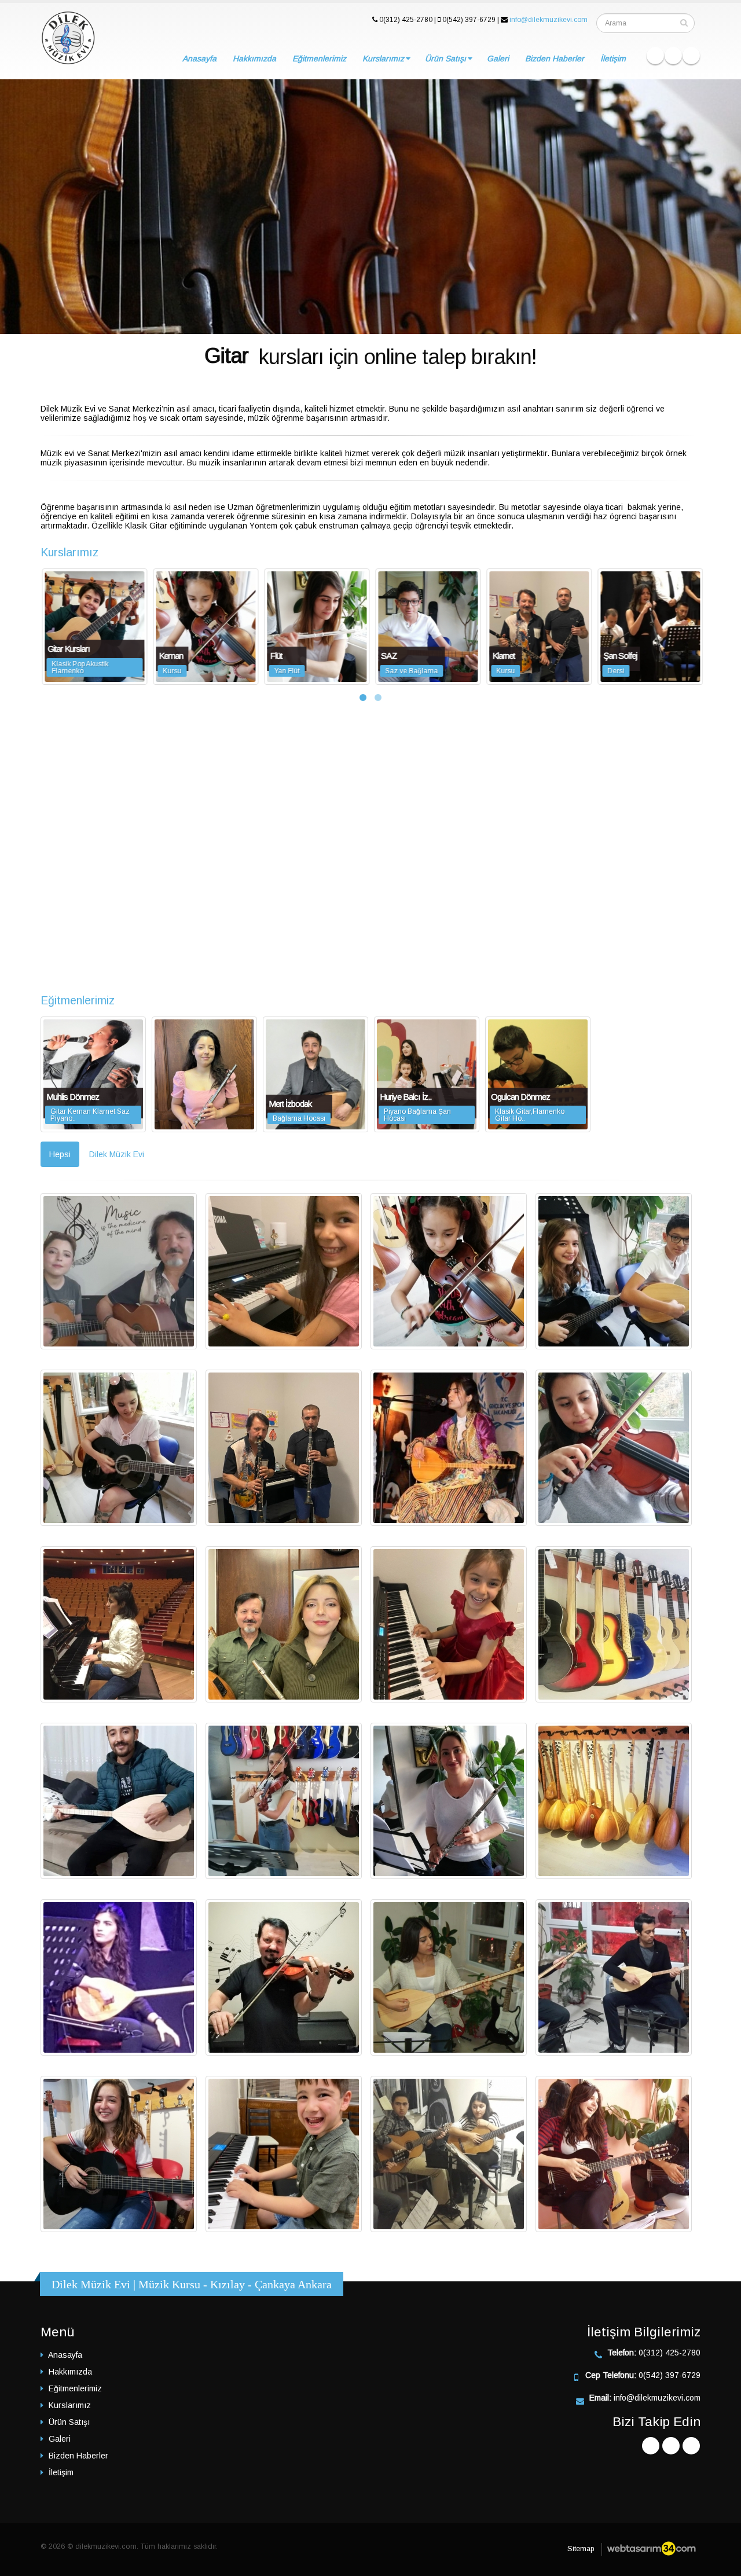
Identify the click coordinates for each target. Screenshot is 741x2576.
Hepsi (60, 1154)
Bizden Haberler (555, 58)
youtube (691, 56)
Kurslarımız (383, 58)
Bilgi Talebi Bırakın (280, 262)
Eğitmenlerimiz (319, 58)
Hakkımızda (254, 58)
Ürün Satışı (445, 58)
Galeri (498, 58)
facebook (655, 56)
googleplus (673, 56)
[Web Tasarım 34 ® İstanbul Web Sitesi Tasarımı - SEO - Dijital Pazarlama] (651, 2549)
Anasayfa (199, 58)
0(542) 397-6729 (670, 2375)
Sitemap (581, 2549)
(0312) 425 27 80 (422, 262)
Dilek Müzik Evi (117, 1154)
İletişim (613, 58)
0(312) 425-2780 (670, 2353)
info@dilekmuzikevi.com (549, 20)
